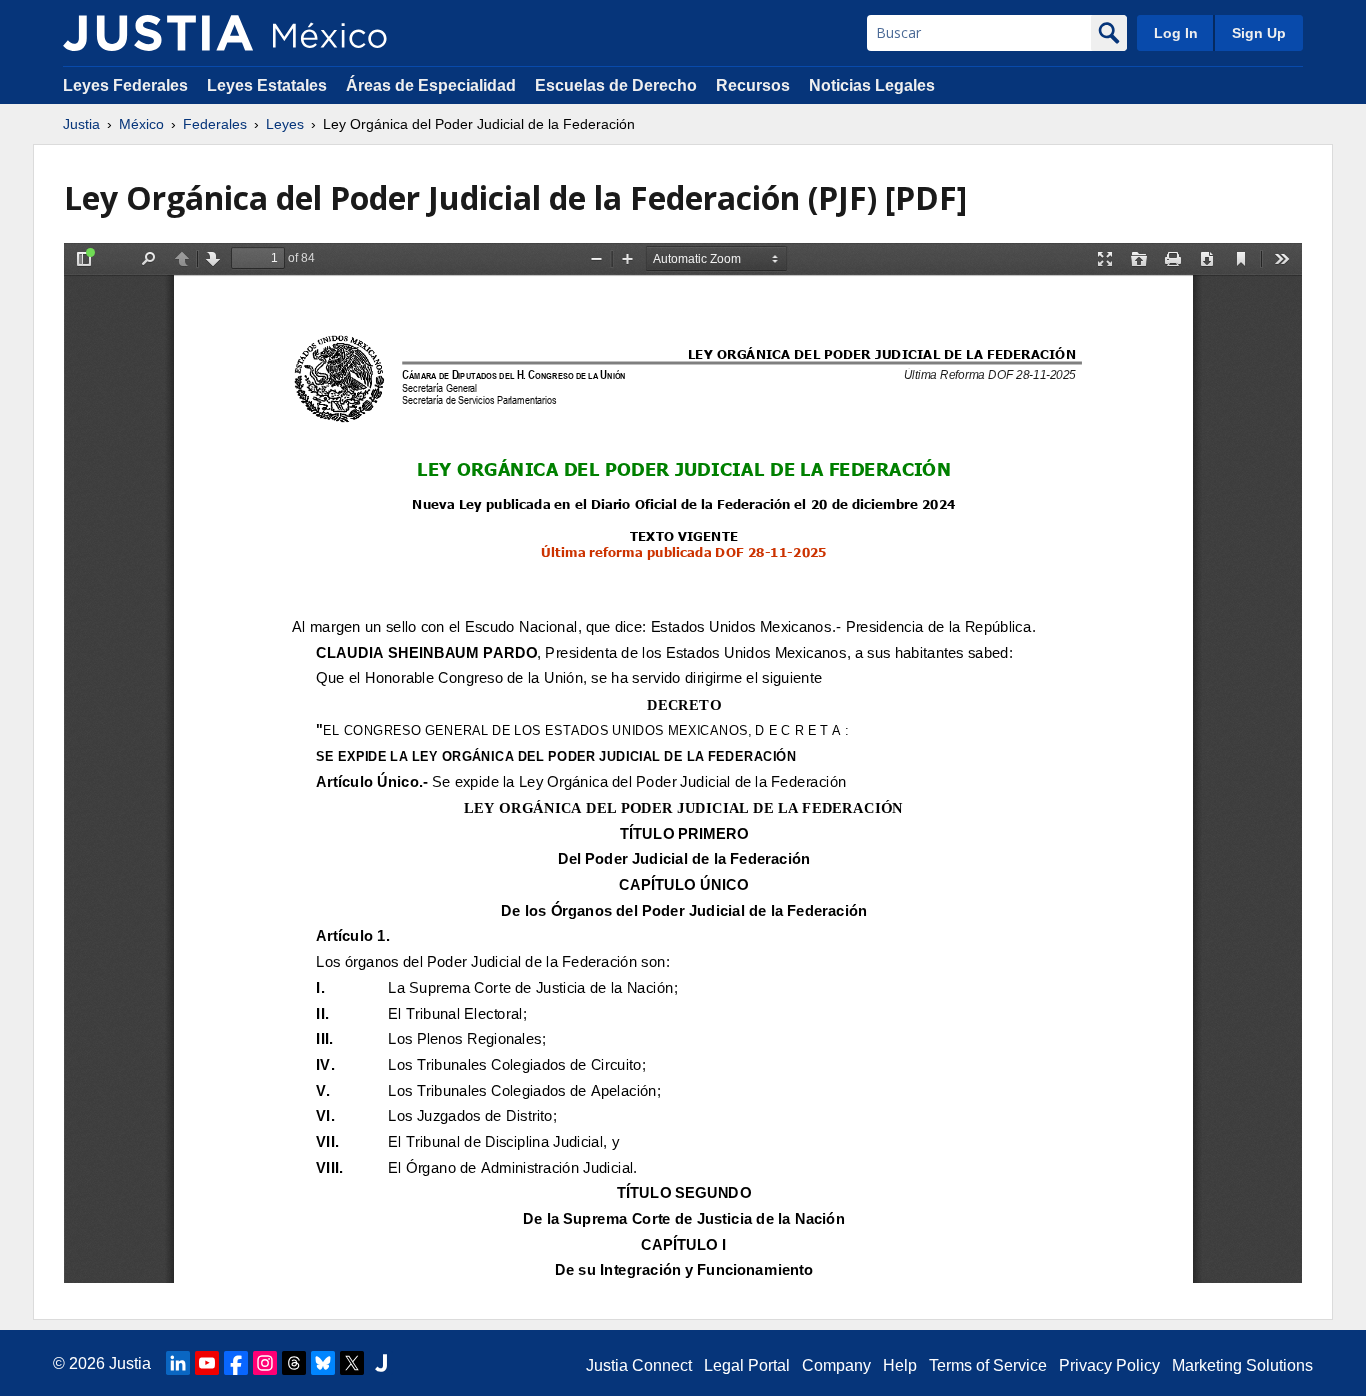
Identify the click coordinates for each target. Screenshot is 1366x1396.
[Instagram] (265, 1363)
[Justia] (158, 33)
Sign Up (1259, 33)
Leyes (285, 124)
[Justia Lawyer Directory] (381, 1363)
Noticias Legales (872, 85)
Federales (215, 124)
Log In (1176, 33)
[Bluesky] (323, 1363)
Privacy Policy (1109, 1365)
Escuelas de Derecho (616, 85)
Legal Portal (747, 1365)
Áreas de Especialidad (431, 85)
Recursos (753, 85)
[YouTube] (207, 1363)
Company (836, 1365)
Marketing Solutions (1242, 1365)
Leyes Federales (125, 85)
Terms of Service (988, 1365)
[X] (352, 1363)
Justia (81, 124)
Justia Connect (639, 1365)
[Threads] (294, 1363)
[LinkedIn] (178, 1363)
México (141, 124)
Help (900, 1365)
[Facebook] (236, 1363)
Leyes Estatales (267, 85)
